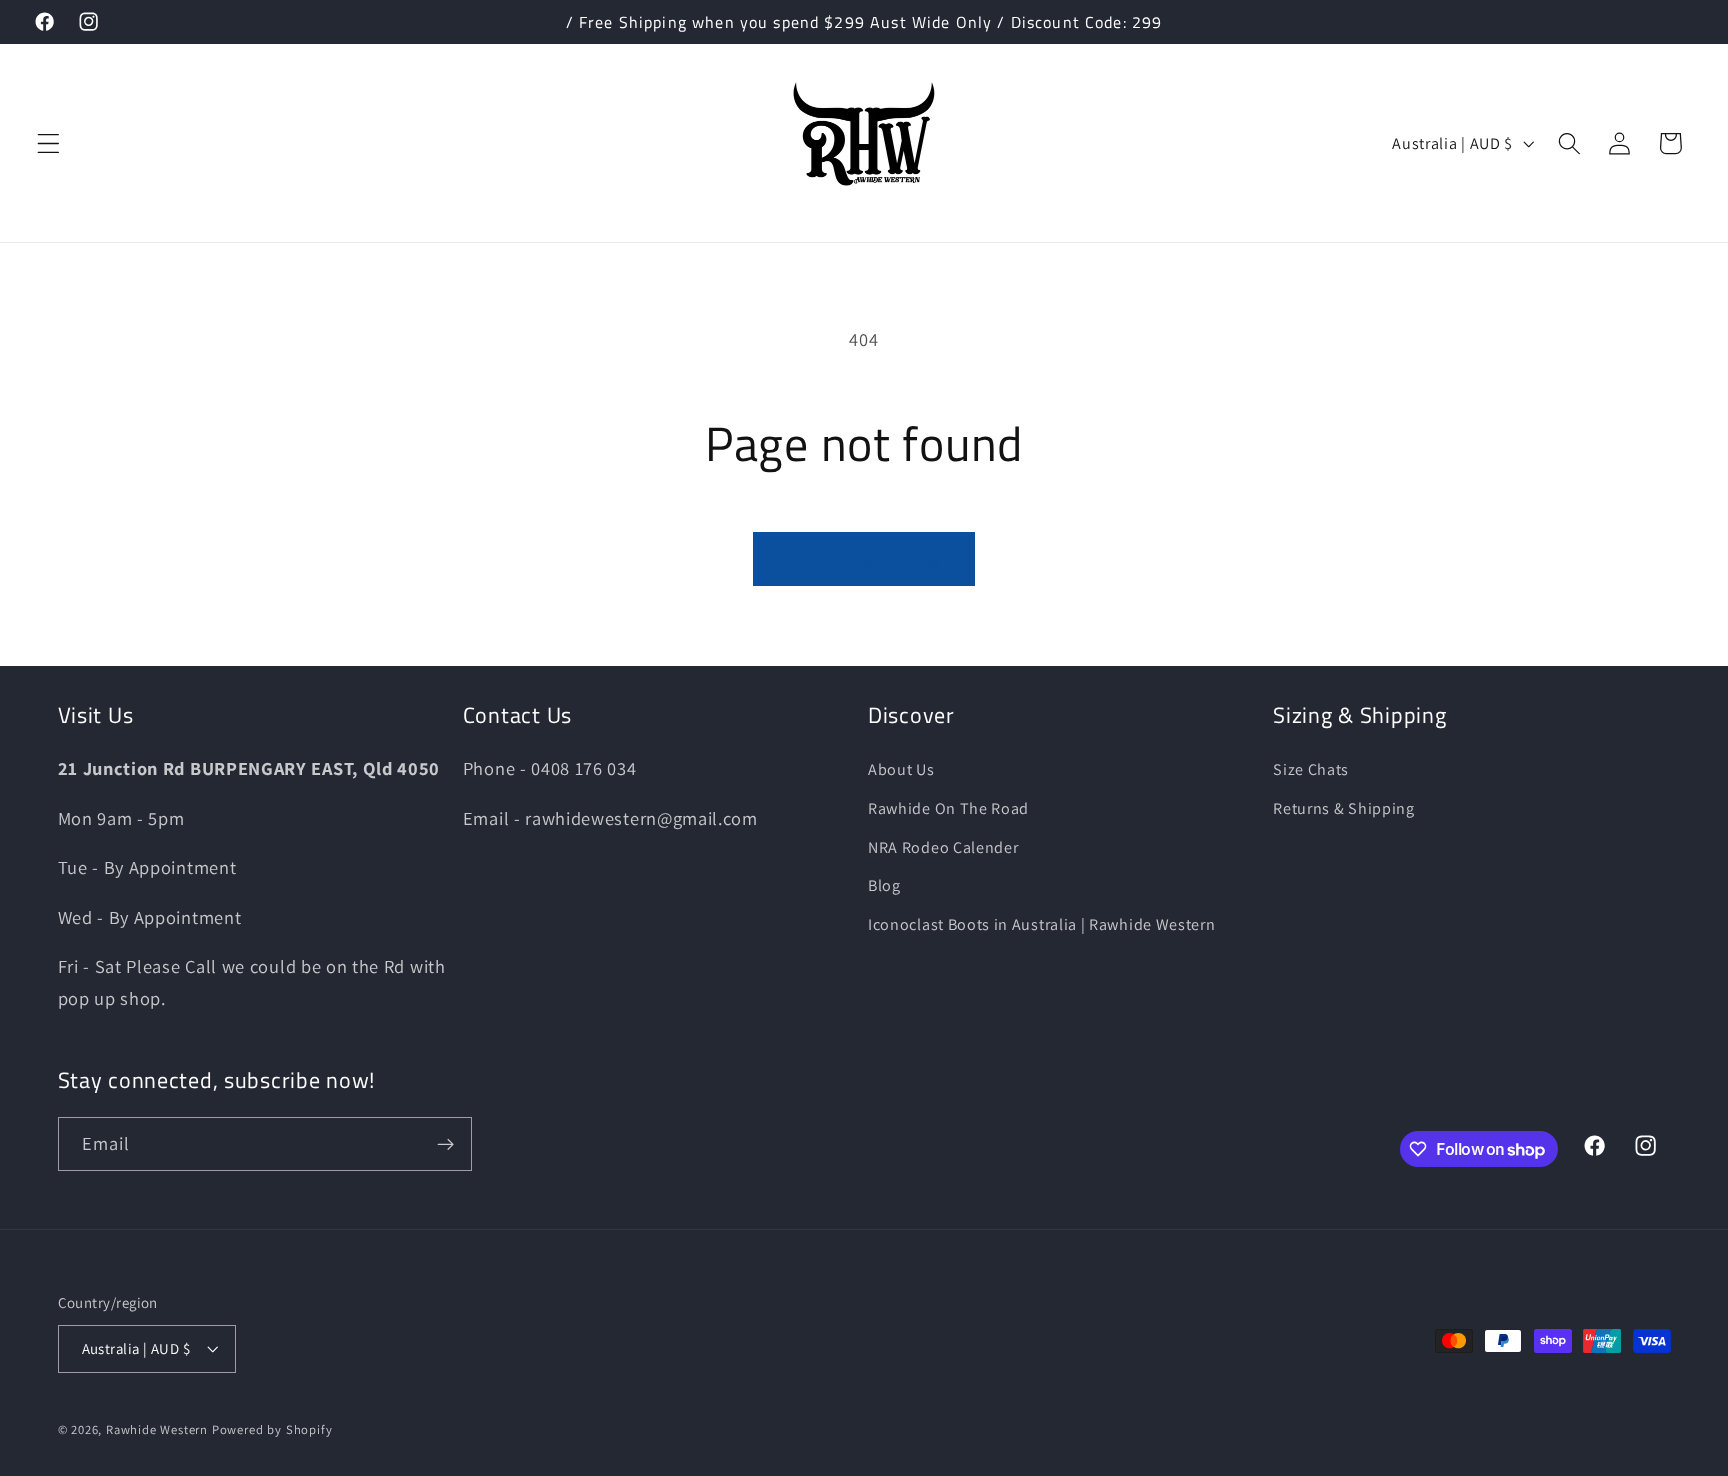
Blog (884, 885)
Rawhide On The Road (948, 808)
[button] (48, 143)
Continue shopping (864, 558)
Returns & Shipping (1343, 808)
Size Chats (1311, 769)
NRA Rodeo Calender (943, 847)
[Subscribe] (445, 1145)
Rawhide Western (157, 1429)
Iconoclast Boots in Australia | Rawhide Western (1041, 924)
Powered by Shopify (272, 1429)
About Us (901, 769)
